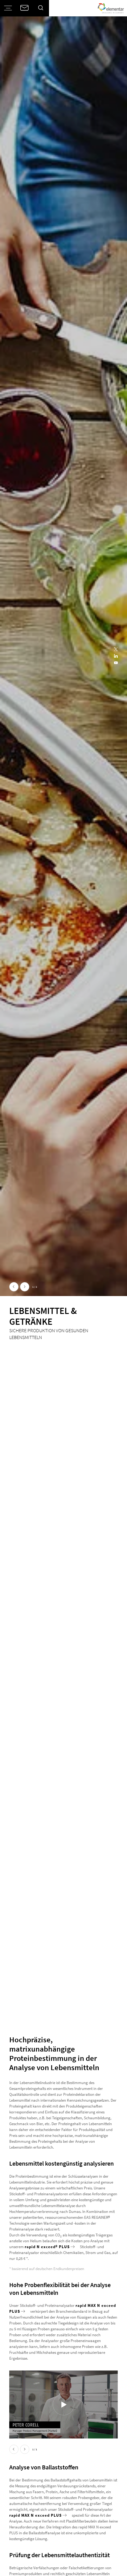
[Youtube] (116, 663)
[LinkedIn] (116, 656)
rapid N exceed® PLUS (47, 2247)
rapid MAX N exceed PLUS (35, 2515)
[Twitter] (116, 650)
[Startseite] (111, 8)
